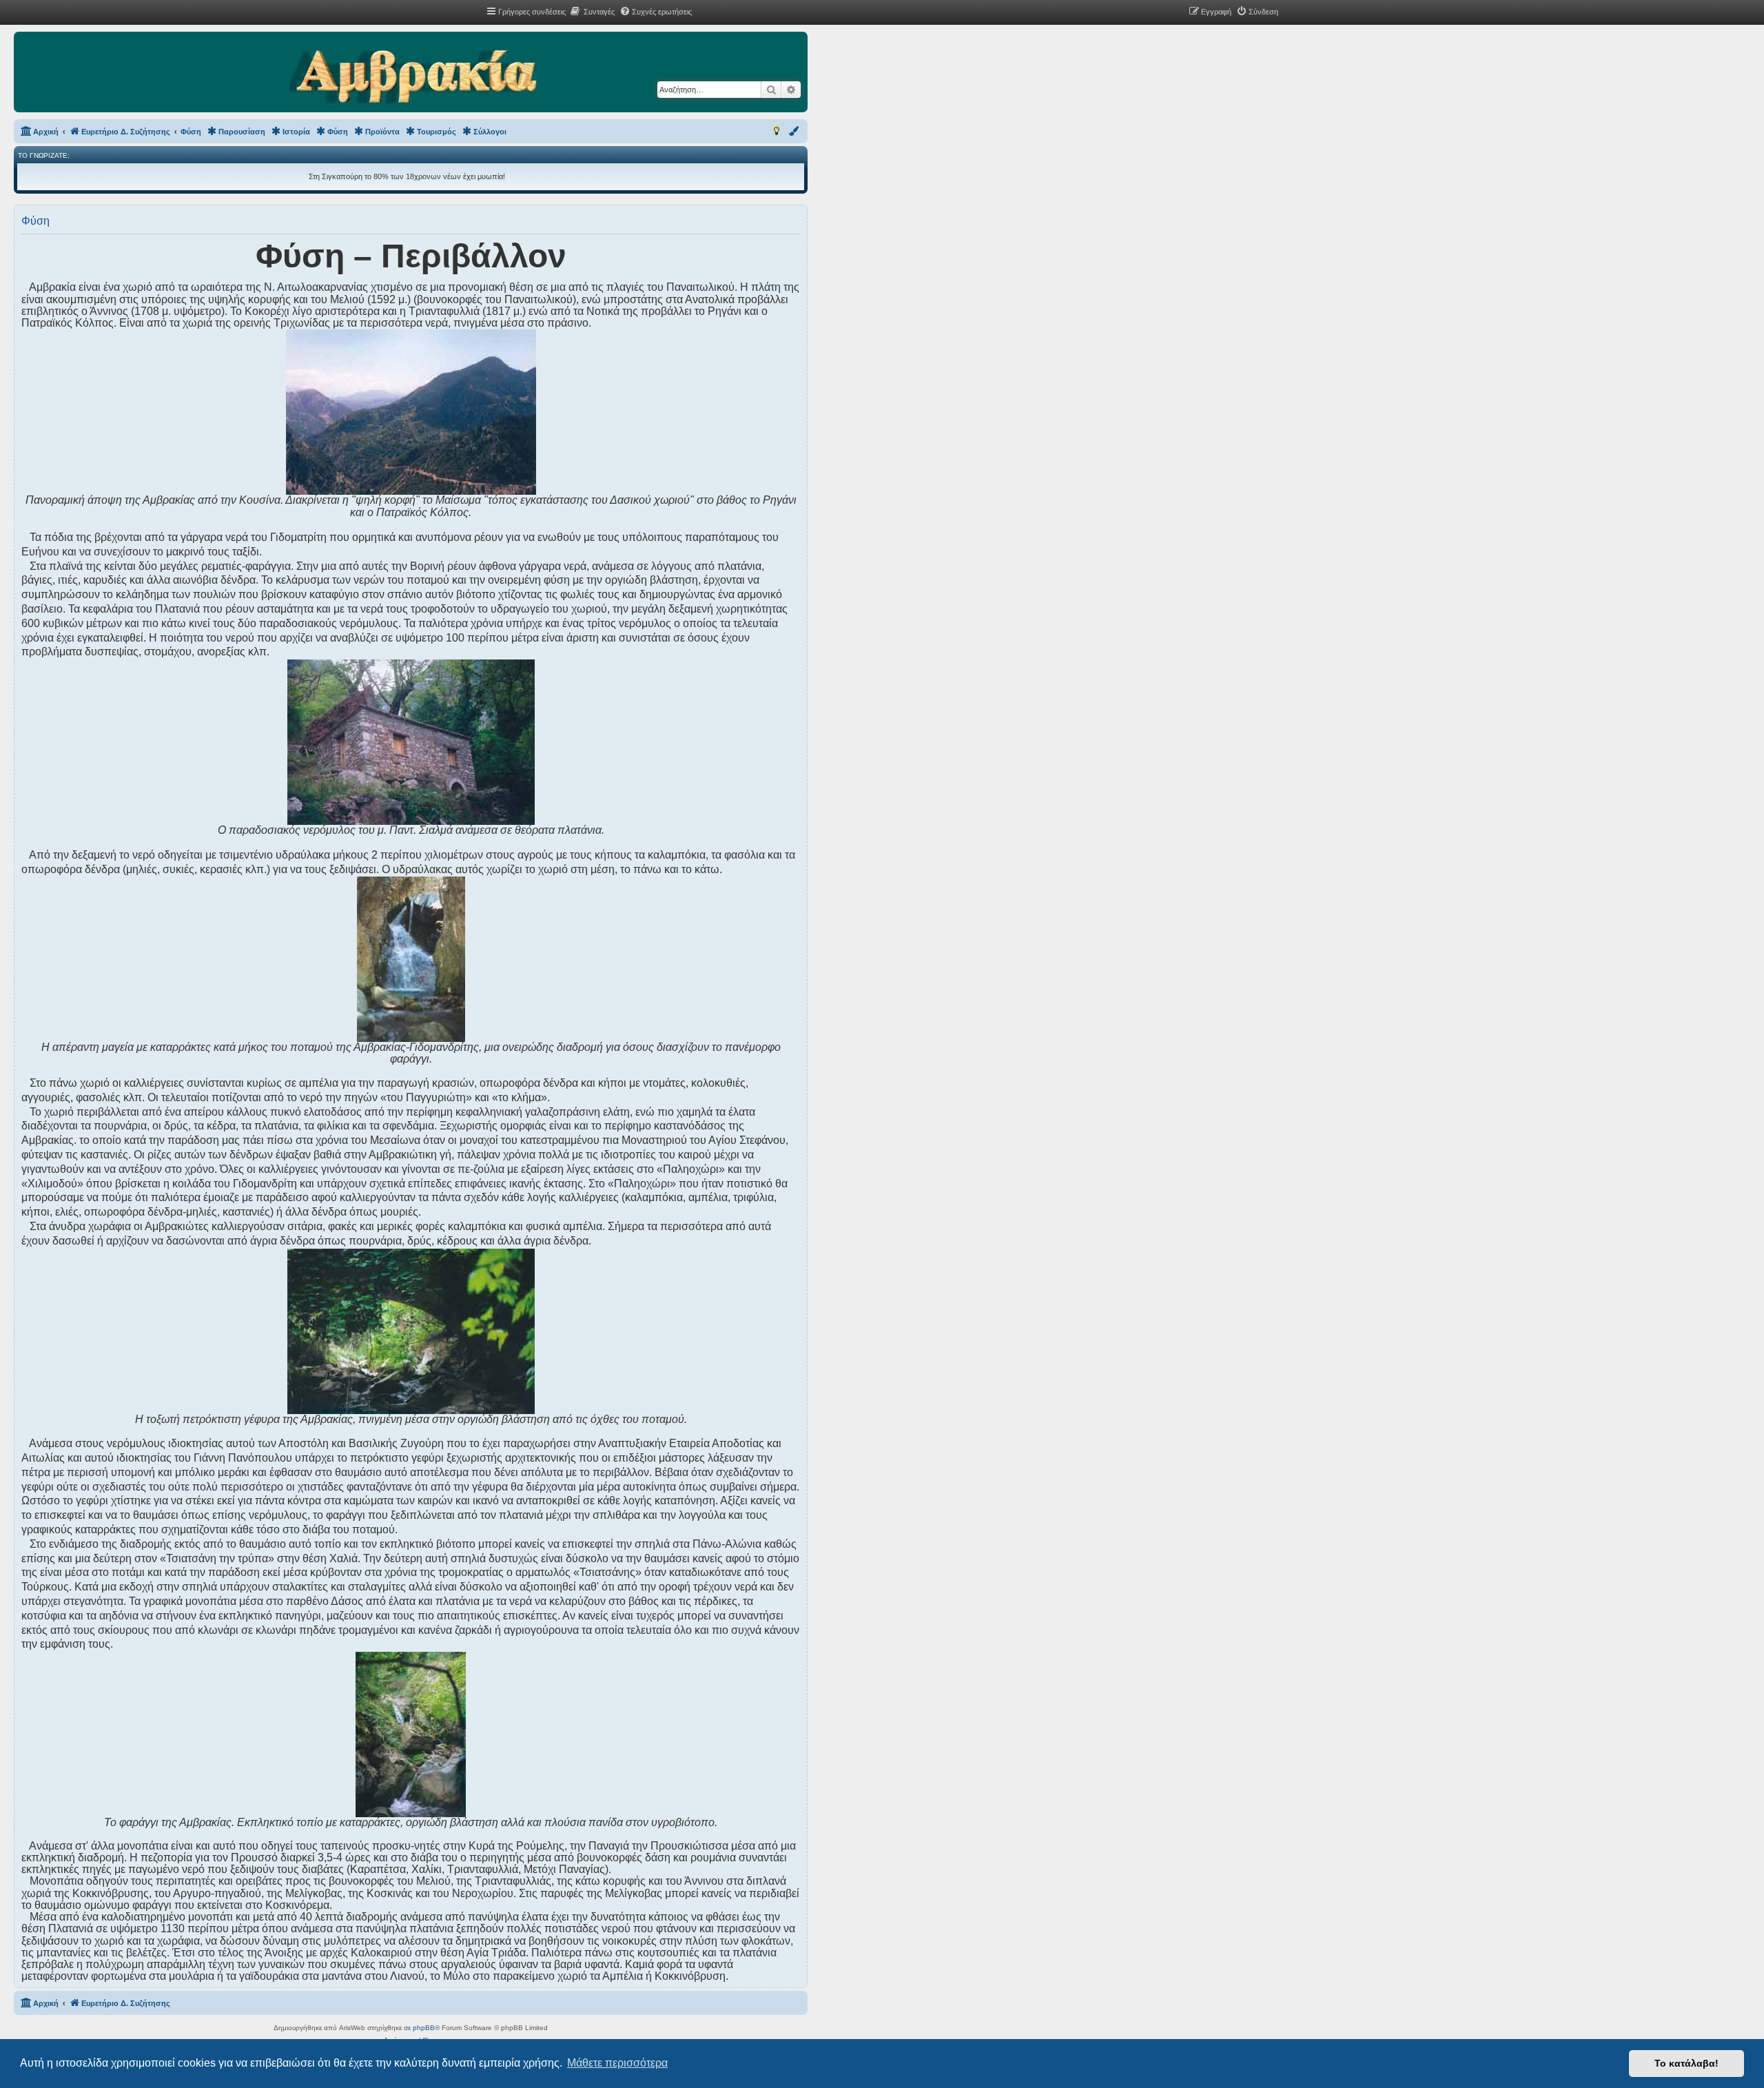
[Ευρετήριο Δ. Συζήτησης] (413, 77)
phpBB (424, 2028)
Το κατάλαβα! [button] (1686, 2063)
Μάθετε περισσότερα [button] (617, 2063)
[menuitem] (592, 12)
